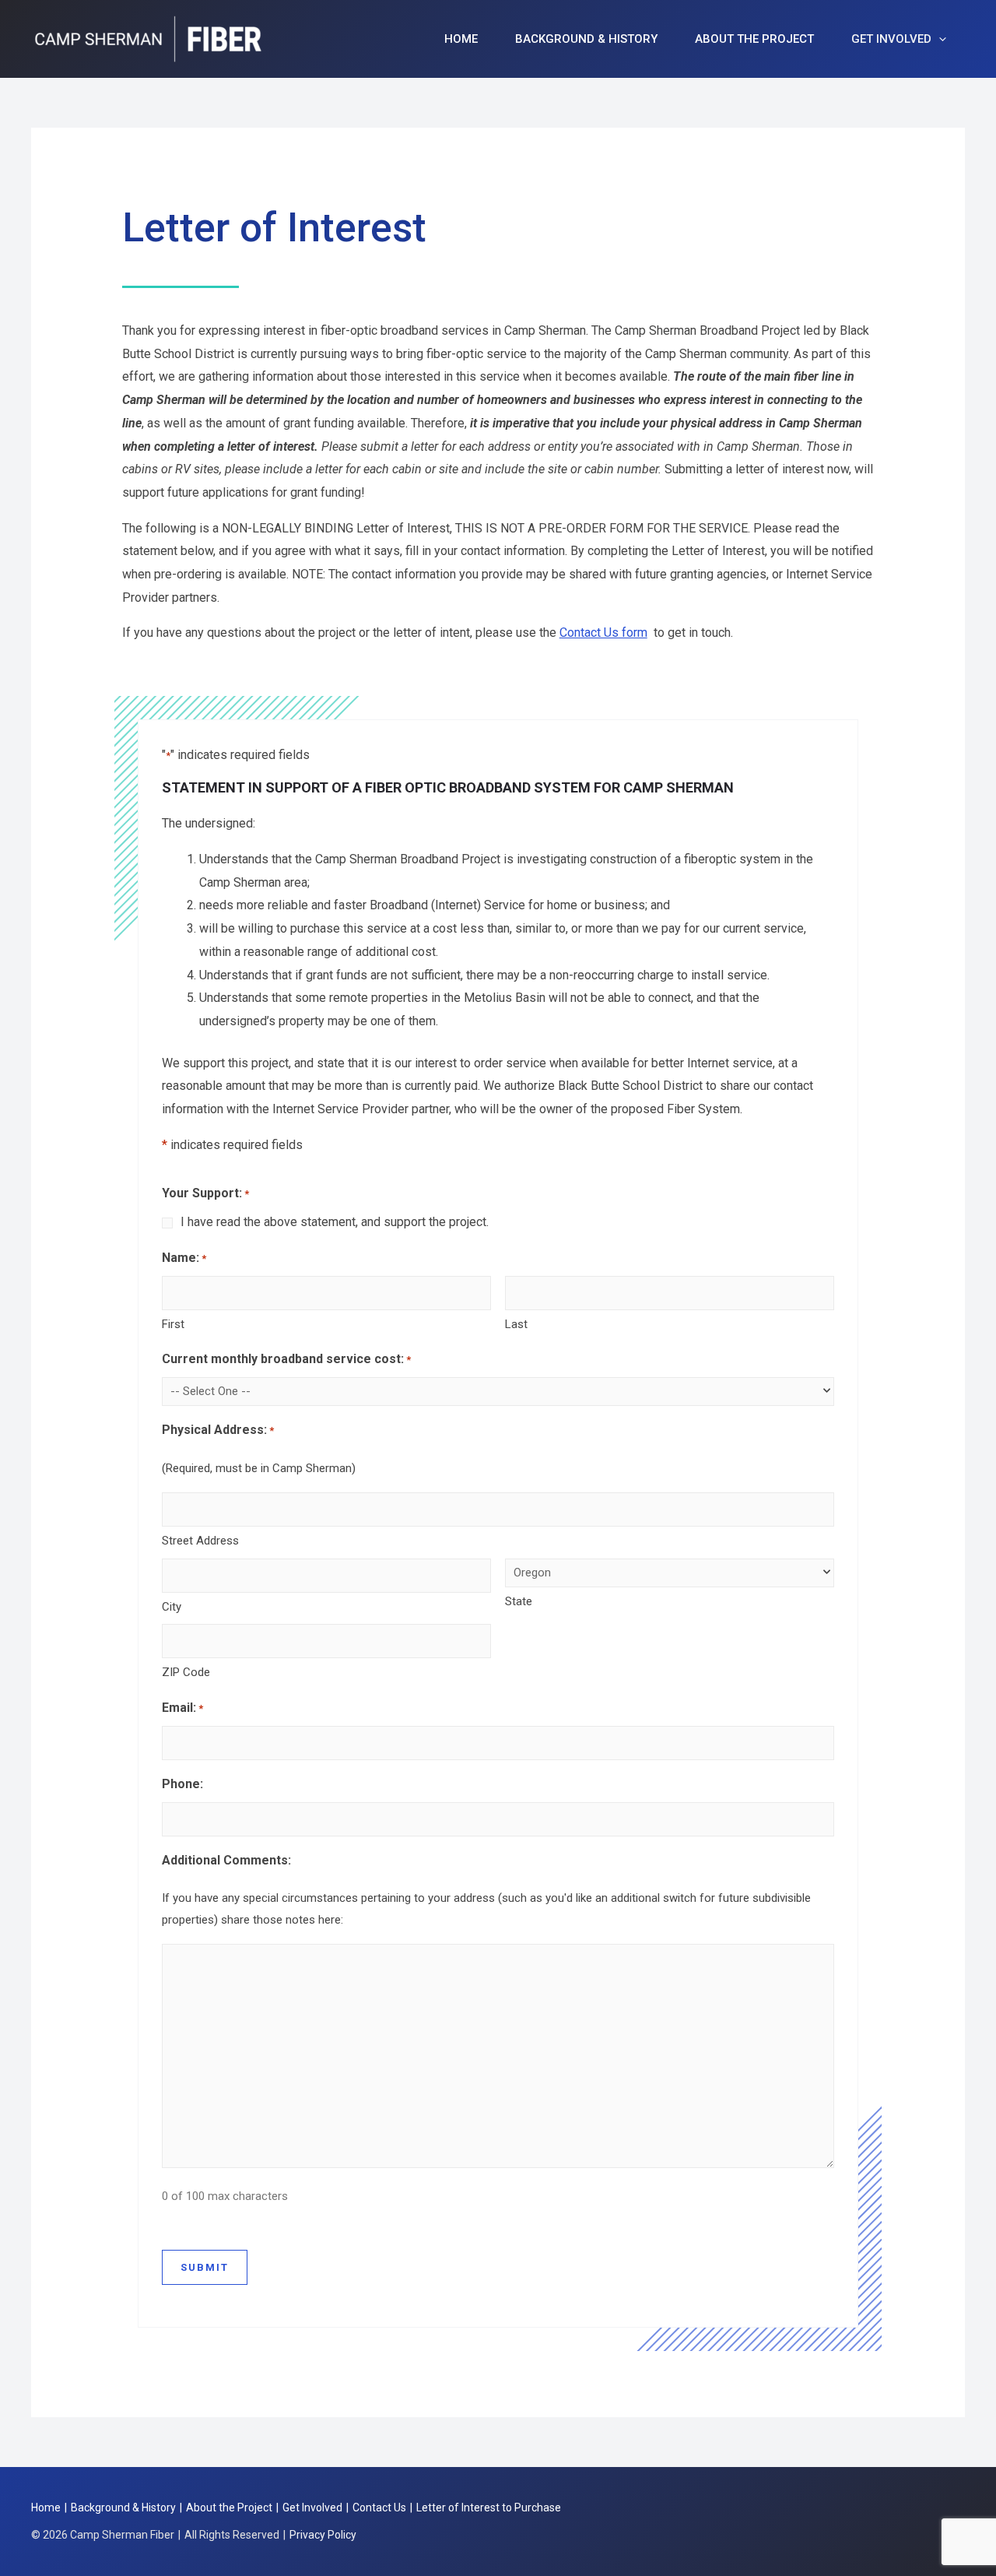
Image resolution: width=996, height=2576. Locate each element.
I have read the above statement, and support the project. (335, 1222)
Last (516, 1324)
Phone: (182, 1784)
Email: (182, 1708)
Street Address (200, 1541)
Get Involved (891, 39)
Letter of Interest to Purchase (489, 2507)
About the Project (754, 39)
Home (461, 39)
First (173, 1324)
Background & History (586, 39)
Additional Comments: (226, 1860)
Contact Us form (603, 633)
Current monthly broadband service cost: (286, 1359)
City (172, 1607)
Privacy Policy (323, 2535)
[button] (939, 39)
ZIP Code (186, 1672)
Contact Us (379, 2507)
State (519, 1601)
